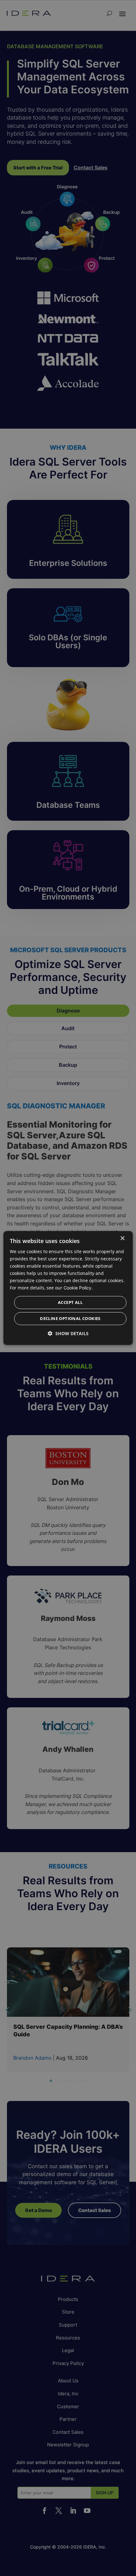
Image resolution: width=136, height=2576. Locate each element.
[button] (68, 1333)
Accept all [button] (70, 1302)
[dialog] (68, 1288)
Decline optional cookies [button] (70, 1318)
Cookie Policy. (78, 1288)
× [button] (122, 1238)
